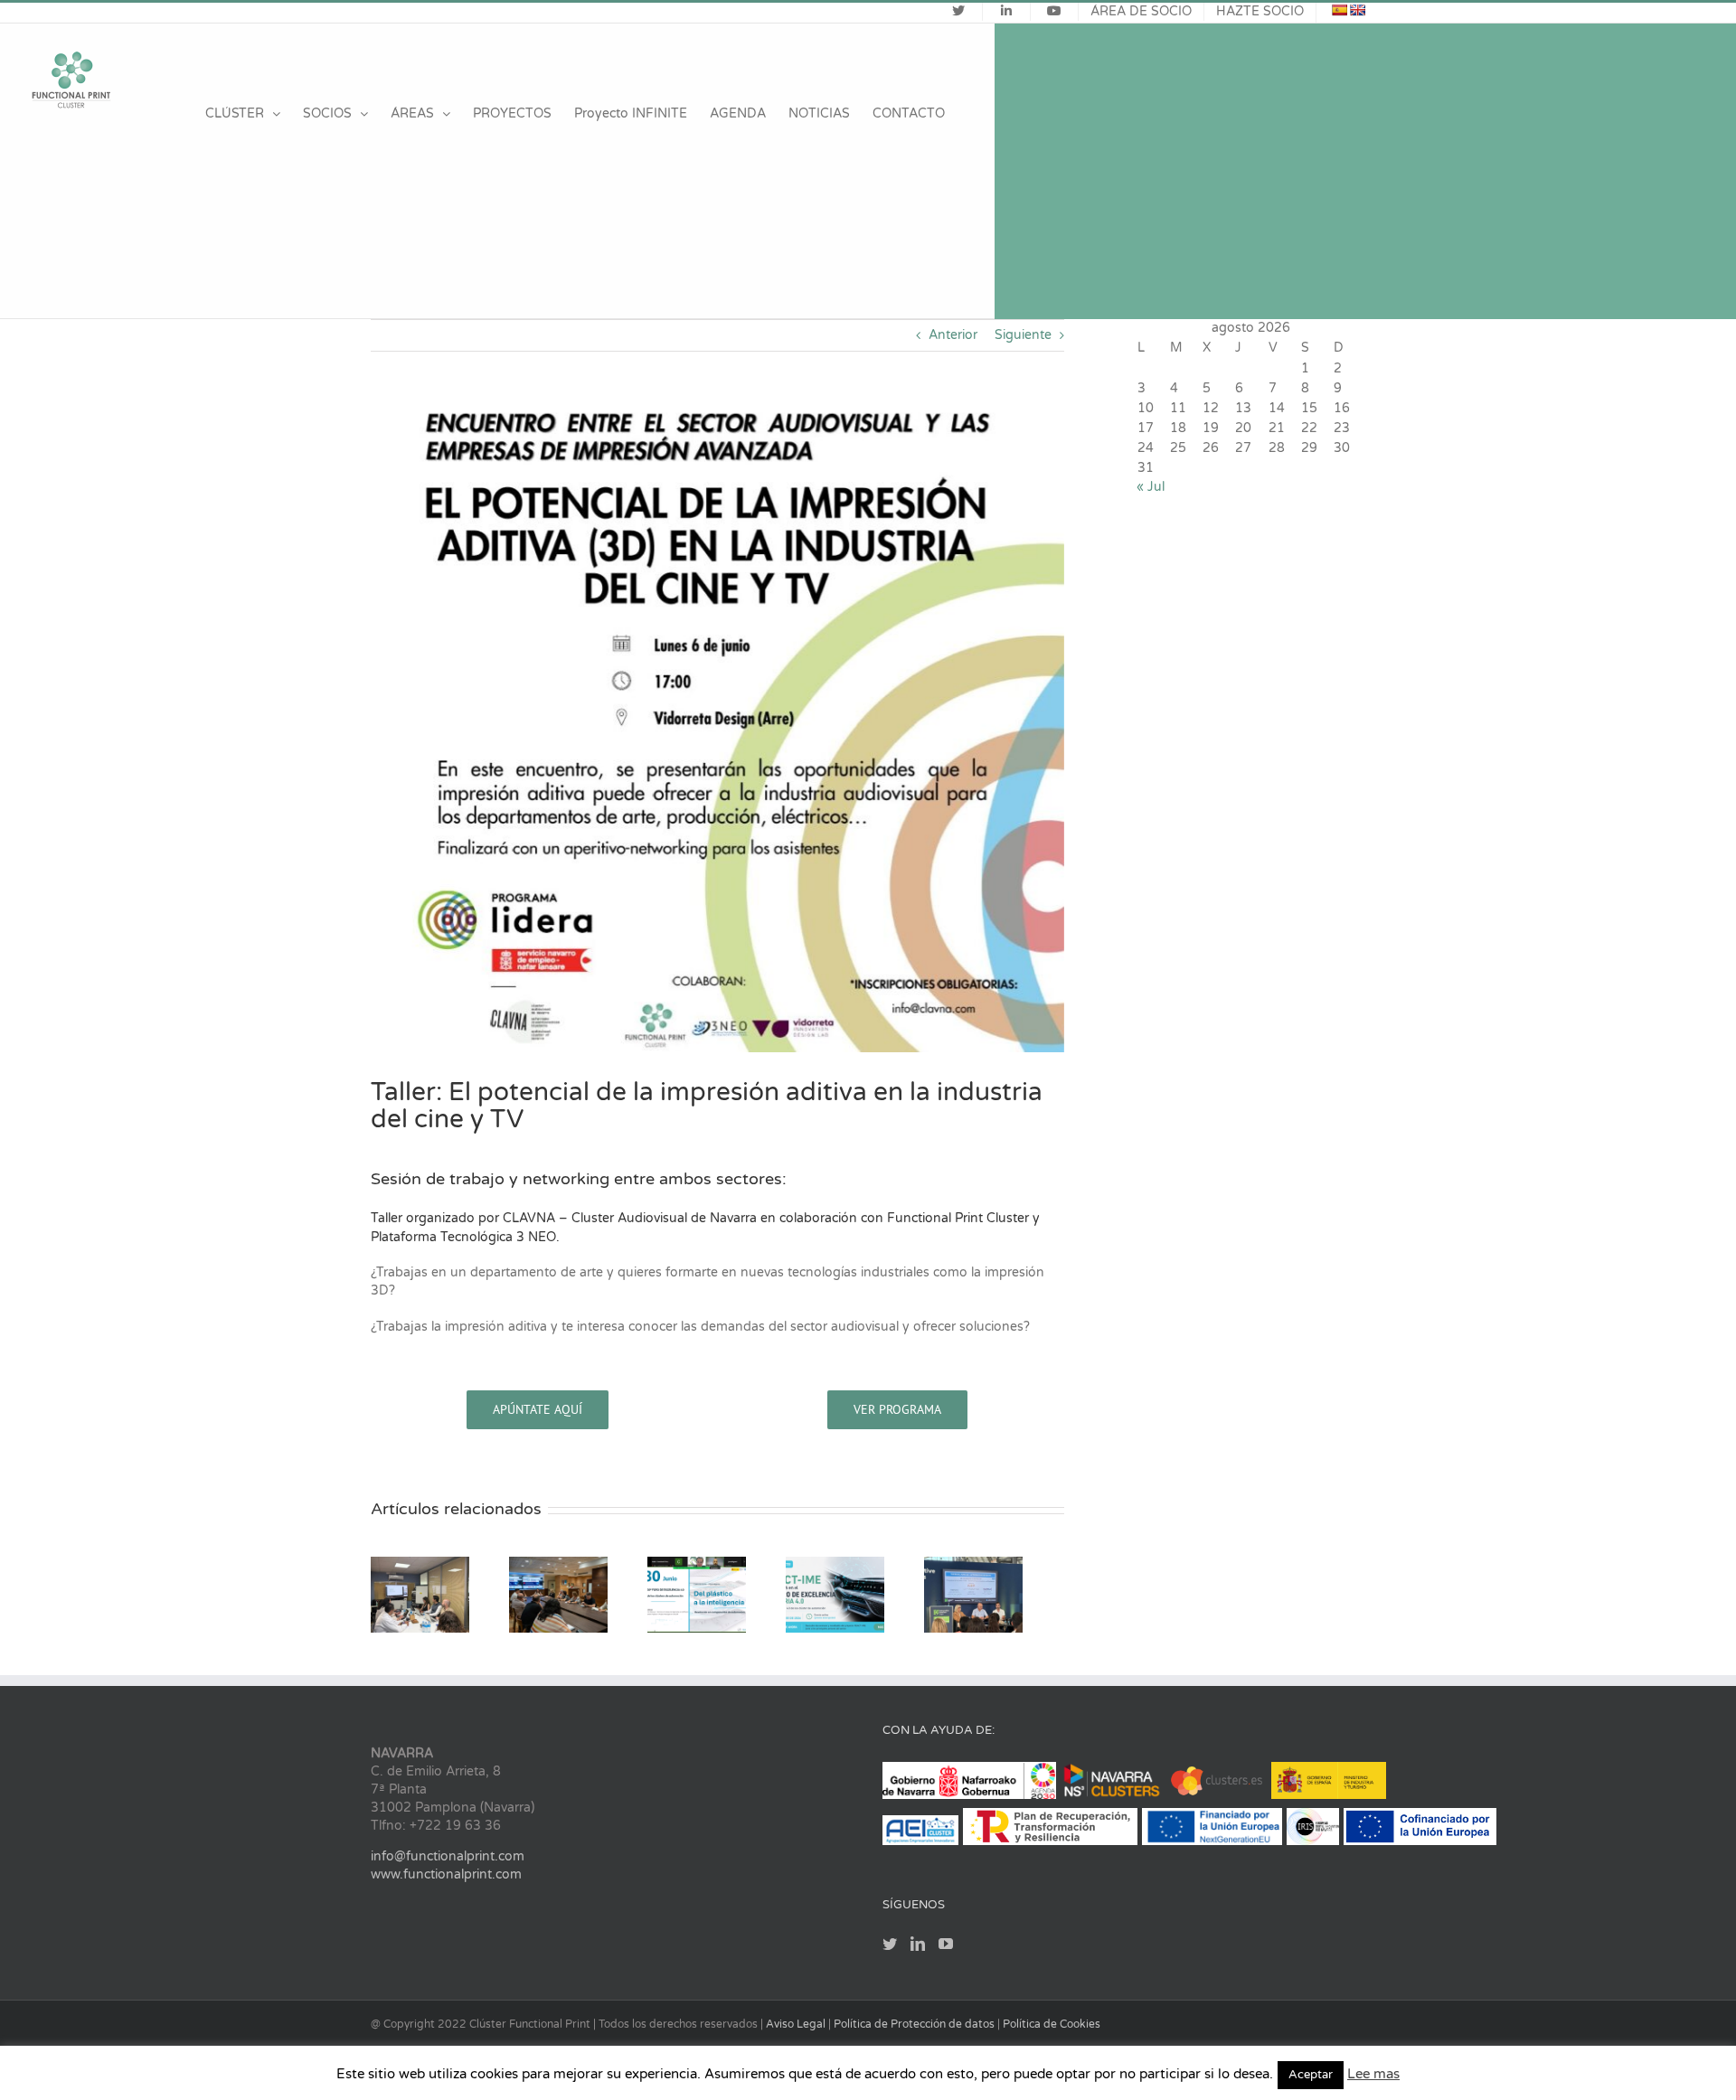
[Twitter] (890, 1951)
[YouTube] (946, 1951)
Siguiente (1023, 335)
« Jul (1151, 487)
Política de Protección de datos (915, 2031)
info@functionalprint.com (448, 1864)
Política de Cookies (1052, 2031)
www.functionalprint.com (446, 1882)
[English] (1357, 10)
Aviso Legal (797, 2031)
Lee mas (1373, 2074)
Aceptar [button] (1311, 2075)
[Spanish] (1339, 10)
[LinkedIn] (918, 1951)
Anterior (953, 335)
